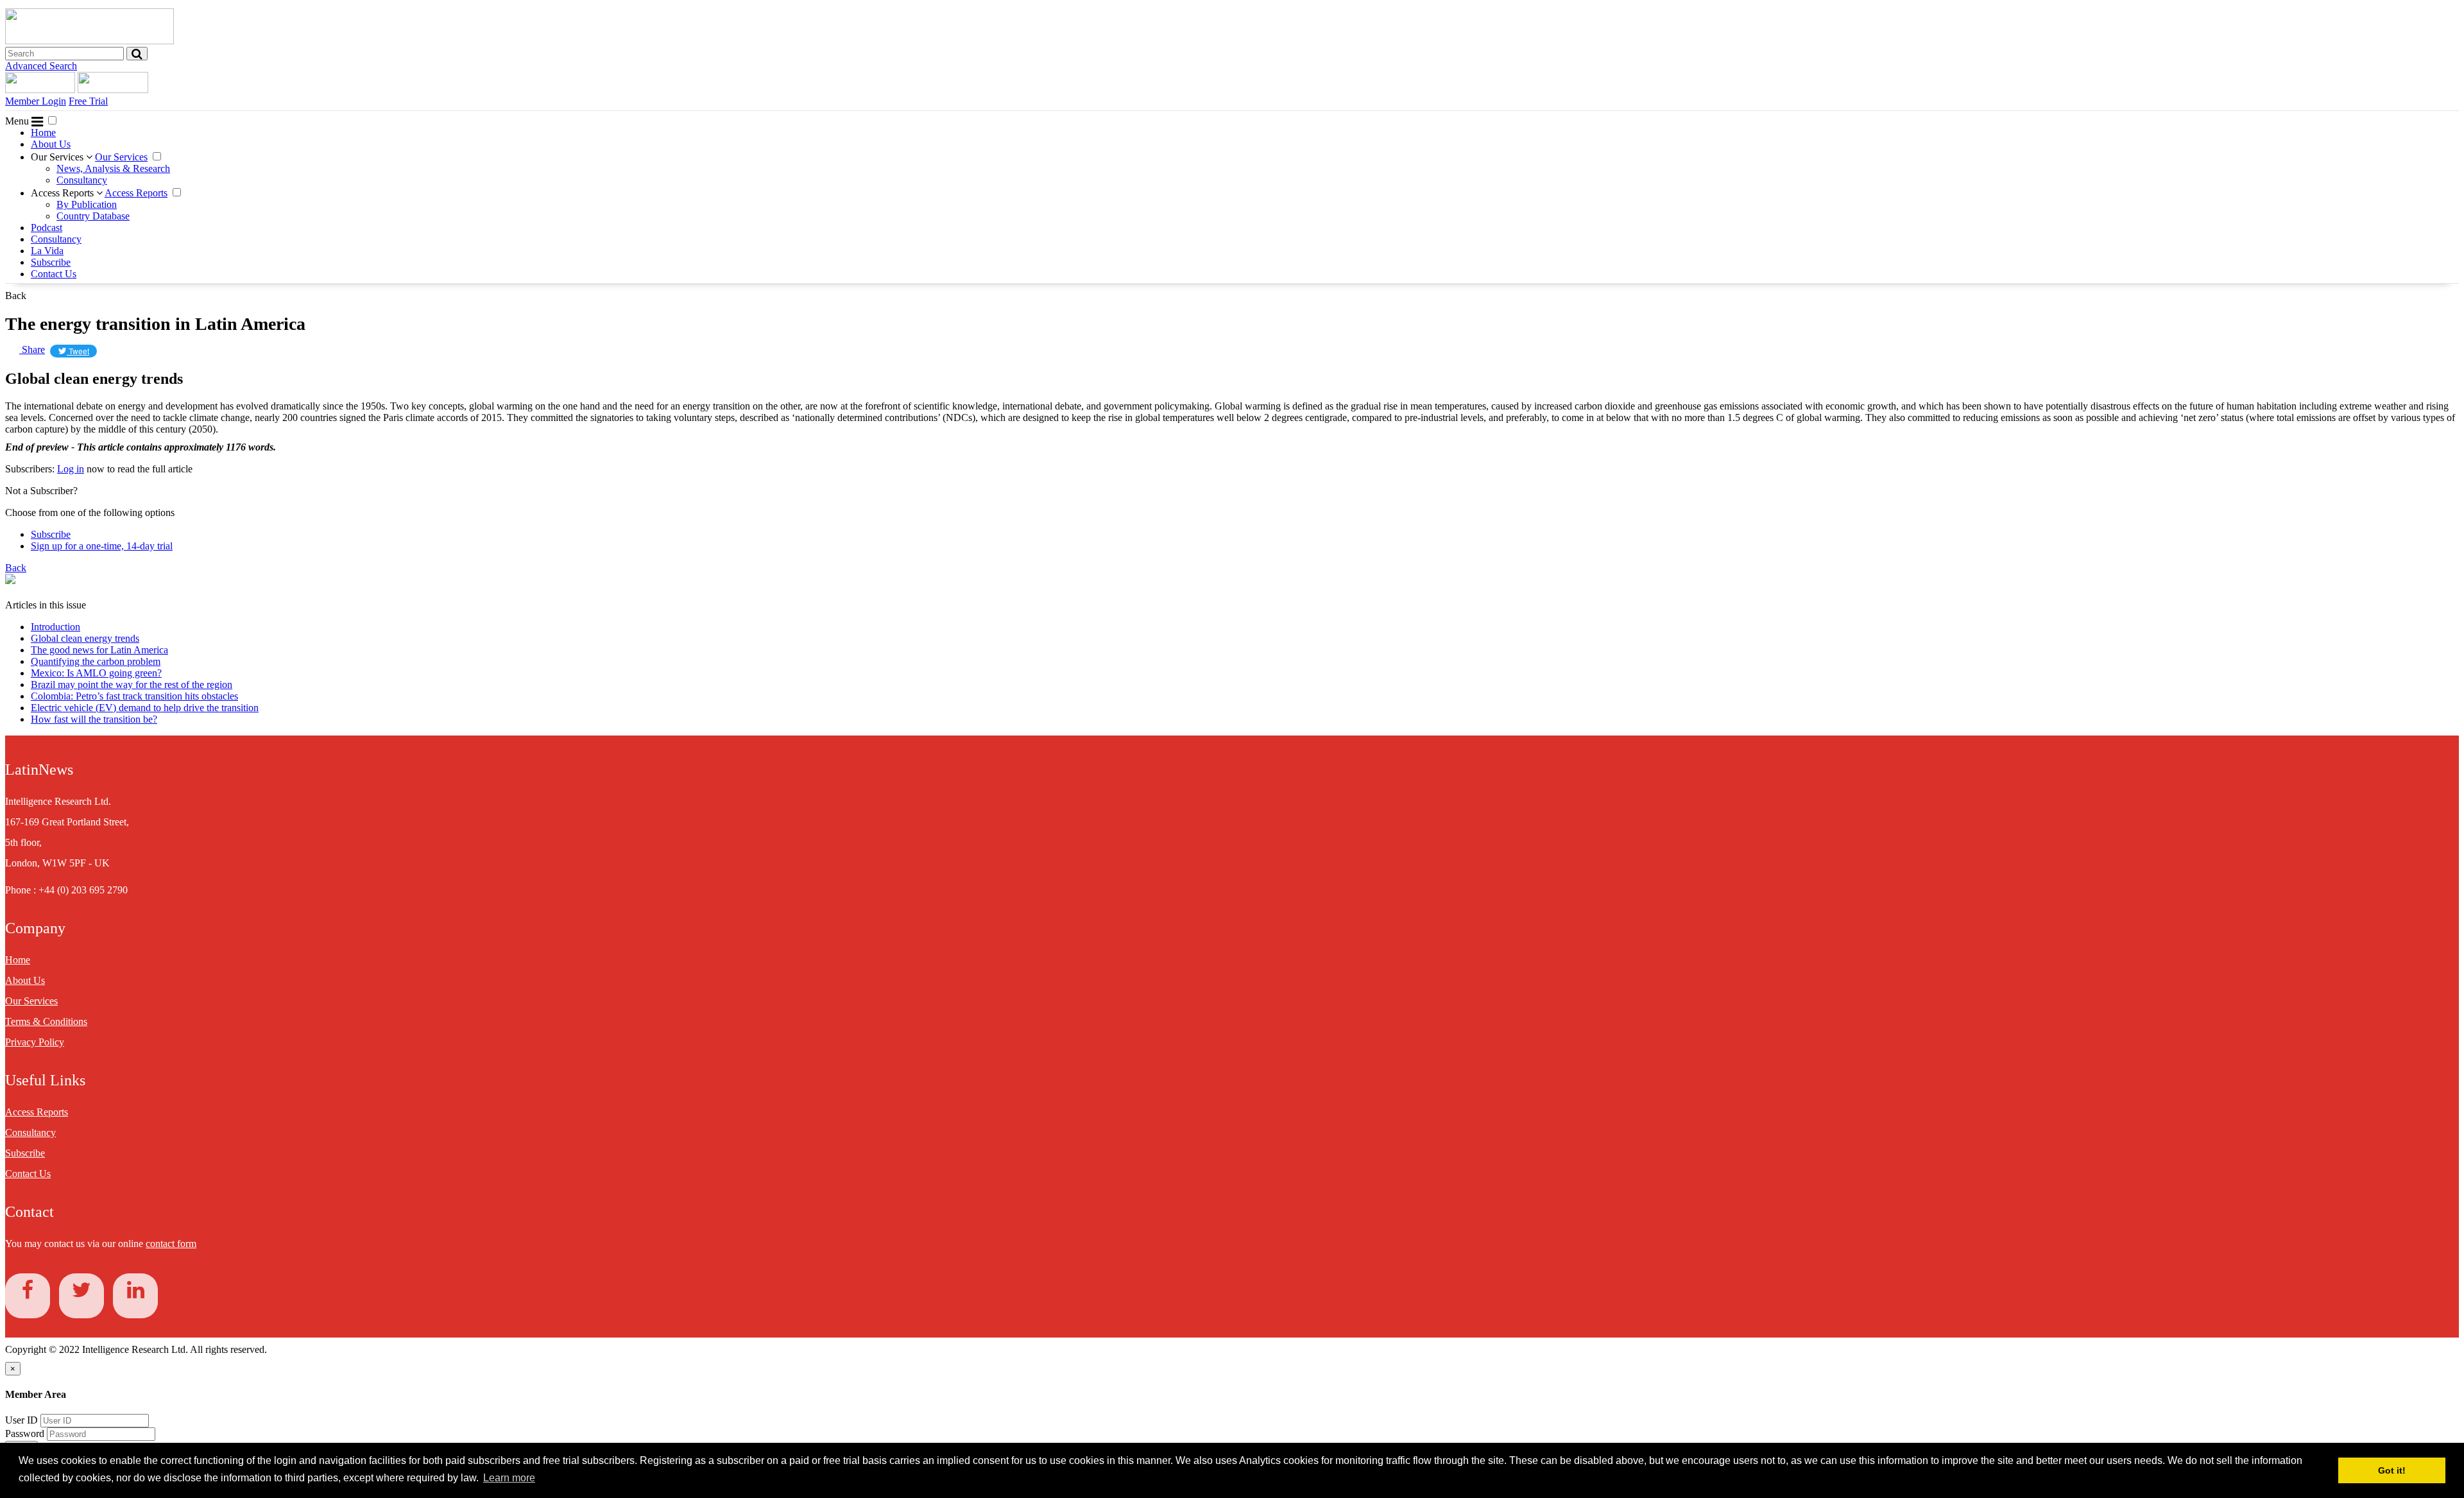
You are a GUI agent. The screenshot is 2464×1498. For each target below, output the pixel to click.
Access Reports (64, 193)
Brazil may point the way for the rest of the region (132, 684)
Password (26, 1433)
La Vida (47, 251)
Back (16, 296)
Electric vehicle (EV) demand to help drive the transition (145, 708)
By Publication (87, 204)
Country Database (93, 216)
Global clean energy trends (85, 638)
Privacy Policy (35, 1042)
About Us (51, 144)
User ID (21, 1420)
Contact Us (54, 274)
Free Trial (88, 101)
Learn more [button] (509, 1478)
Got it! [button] (2392, 1470)
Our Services (58, 157)
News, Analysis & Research (113, 168)
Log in (71, 469)
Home (43, 133)
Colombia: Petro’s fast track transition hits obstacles (134, 696)
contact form (171, 1244)
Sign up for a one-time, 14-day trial (102, 546)
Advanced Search (41, 66)
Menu (18, 121)
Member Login (36, 101)
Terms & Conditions (46, 1021)
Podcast (47, 228)
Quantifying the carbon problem (96, 661)
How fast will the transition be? (94, 719)
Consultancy (82, 180)
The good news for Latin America (99, 650)
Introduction (56, 627)
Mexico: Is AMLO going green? (96, 673)
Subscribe (51, 262)
